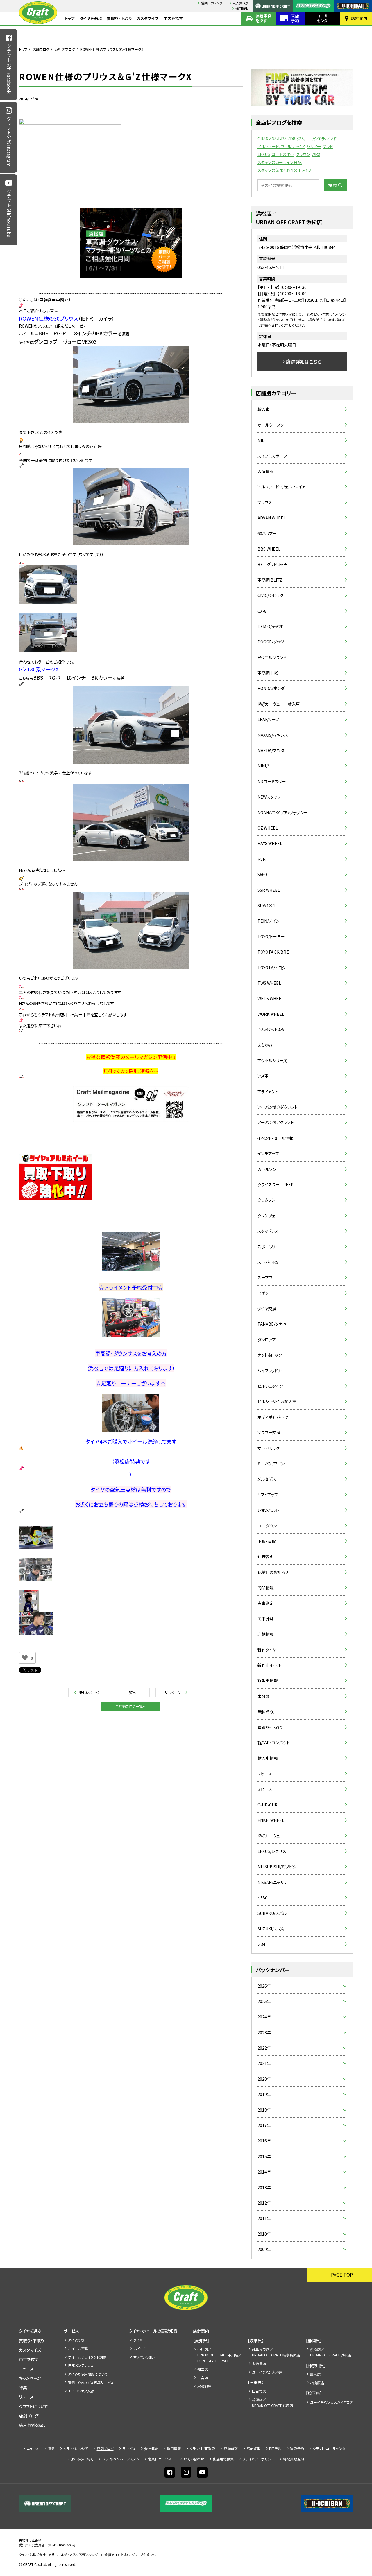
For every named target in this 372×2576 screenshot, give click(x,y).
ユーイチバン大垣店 (267, 2372)
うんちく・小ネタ (271, 1029)
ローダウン (267, 1526)
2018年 (264, 2110)
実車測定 (266, 1603)
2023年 (264, 2032)
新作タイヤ (267, 1650)
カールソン (267, 1169)
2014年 (264, 2172)
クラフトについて (33, 2406)
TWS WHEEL (269, 983)
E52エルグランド (272, 657)
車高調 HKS (268, 673)
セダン (263, 1293)
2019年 (264, 2094)
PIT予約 (275, 2448)
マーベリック (269, 1448)
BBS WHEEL (269, 549)
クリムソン (266, 1200)
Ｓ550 (262, 1898)
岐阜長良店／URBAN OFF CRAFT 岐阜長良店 (276, 2352)
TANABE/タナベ (272, 1324)
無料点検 (266, 1712)
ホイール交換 (78, 2348)
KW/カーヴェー (271, 1836)
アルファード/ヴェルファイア (281, 146)
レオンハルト (268, 1510)
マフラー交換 (269, 1432)
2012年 (264, 2203)
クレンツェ (266, 1216)
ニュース (26, 2369)
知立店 (203, 2369)
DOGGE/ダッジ (271, 642)
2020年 (264, 2079)
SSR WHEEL (269, 890)
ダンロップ (267, 1340)
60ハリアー (267, 533)
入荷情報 (266, 471)
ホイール (140, 2348)
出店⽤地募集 (223, 2459)
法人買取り (240, 3)
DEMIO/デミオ (270, 626)
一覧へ (131, 1693)
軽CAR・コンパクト (274, 1743)
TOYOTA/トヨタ (271, 968)
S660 (262, 874)
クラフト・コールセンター (331, 2448)
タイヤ (138, 2340)
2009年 (264, 2249)
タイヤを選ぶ (91, 18)
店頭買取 (231, 2448)
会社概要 (151, 2448)
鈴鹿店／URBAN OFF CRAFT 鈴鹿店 (272, 2402)
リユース (26, 2397)
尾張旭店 (204, 2386)
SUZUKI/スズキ (271, 1929)
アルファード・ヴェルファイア (282, 487)
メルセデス (267, 1479)
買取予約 (297, 2448)
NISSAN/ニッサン (272, 1882)
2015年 (264, 2156)
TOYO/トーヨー (271, 936)
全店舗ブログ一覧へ (131, 1706)
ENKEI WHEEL (271, 1820)
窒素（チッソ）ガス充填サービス (91, 2382)
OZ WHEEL (268, 828)
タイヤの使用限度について (88, 2374)
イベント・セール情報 (276, 1138)
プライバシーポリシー (258, 2459)
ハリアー (314, 146)
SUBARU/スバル (272, 1913)
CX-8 (262, 611)
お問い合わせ (194, 2459)
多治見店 (259, 2364)
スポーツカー (269, 1247)
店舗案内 (359, 18)
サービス (71, 2331)
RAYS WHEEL (270, 843)
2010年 (264, 2234)
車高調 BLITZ (270, 580)
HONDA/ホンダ (271, 688)
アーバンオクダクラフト (278, 1107)
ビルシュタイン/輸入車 (277, 1401)
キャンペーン (30, 2378)
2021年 (264, 2063)
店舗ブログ (41, 49)
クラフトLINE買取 (202, 2448)
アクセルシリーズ (272, 1060)
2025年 (264, 2001)
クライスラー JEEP (276, 1184)
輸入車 (264, 409)
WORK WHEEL (271, 1014)
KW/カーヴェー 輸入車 (279, 704)
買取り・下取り (119, 18)
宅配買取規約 (294, 2459)
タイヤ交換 (267, 1308)
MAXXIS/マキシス (273, 735)
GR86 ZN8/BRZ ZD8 (276, 139)
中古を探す (173, 18)
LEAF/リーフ (268, 719)
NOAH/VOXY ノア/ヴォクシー (283, 812)
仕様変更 (266, 1556)
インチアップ (268, 1153)
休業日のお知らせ (273, 1572)
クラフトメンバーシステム (121, 2459)
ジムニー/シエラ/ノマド (317, 139)
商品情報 (266, 1588)
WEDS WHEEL (271, 998)
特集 (23, 2388)
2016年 (264, 2141)
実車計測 (266, 1619)
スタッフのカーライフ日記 (280, 162)
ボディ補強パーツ (273, 1417)
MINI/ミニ (266, 766)
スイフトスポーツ (272, 456)
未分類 (264, 1696)
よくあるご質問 (82, 2459)
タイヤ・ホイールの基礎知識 (153, 2331)
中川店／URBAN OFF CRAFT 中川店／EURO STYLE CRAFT (220, 2355)
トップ (70, 18)
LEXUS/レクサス (272, 1851)
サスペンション (144, 2357)
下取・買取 (267, 1541)
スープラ (265, 1277)
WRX (316, 154)
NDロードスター (272, 781)
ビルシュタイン (270, 1386)
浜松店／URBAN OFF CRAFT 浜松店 (331, 2352)
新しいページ (89, 1693)
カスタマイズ (148, 18)
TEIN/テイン (268, 921)
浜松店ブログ (65, 49)
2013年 (264, 2187)
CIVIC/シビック (270, 595)
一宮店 (203, 2378)
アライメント (268, 1092)
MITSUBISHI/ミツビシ (277, 1867)
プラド (328, 146)
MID (261, 440)
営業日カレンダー (213, 3)
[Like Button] (25, 1658)
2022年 (264, 2048)
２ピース (265, 1774)
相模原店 (317, 2383)
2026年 (264, 1986)
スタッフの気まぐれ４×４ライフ (284, 170)
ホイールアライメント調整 (87, 2357)
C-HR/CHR (268, 1805)
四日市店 (259, 2391)
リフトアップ (268, 1495)
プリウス (265, 502)
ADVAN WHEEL (272, 518)
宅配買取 (253, 2448)
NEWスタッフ (269, 797)
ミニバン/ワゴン (271, 1464)
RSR (262, 859)
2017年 (264, 2125)
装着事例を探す (264, 18)
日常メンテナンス (81, 2365)
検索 (333, 185)
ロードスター (283, 154)
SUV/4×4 (266, 905)
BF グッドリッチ (272, 564)
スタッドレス (268, 1231)
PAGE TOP (342, 2275)
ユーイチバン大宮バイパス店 (332, 2402)
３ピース (265, 1789)
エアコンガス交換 (81, 2391)
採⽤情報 (242, 8)
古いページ (172, 1693)
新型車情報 (268, 1680)
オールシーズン (271, 425)
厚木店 (315, 2374)
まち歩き (265, 1045)
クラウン (303, 154)
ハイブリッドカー (272, 1371)
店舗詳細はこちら (304, 362)
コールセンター (324, 18)
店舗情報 (266, 1634)
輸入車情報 (268, 1758)
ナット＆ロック (270, 1355)
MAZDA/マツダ (271, 750)
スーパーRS (268, 1262)
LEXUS (264, 154)
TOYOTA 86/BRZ (273, 952)
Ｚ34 (261, 1944)
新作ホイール (269, 1665)
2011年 (264, 2218)
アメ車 (263, 1076)
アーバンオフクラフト (276, 1122)
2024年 (264, 2017)
